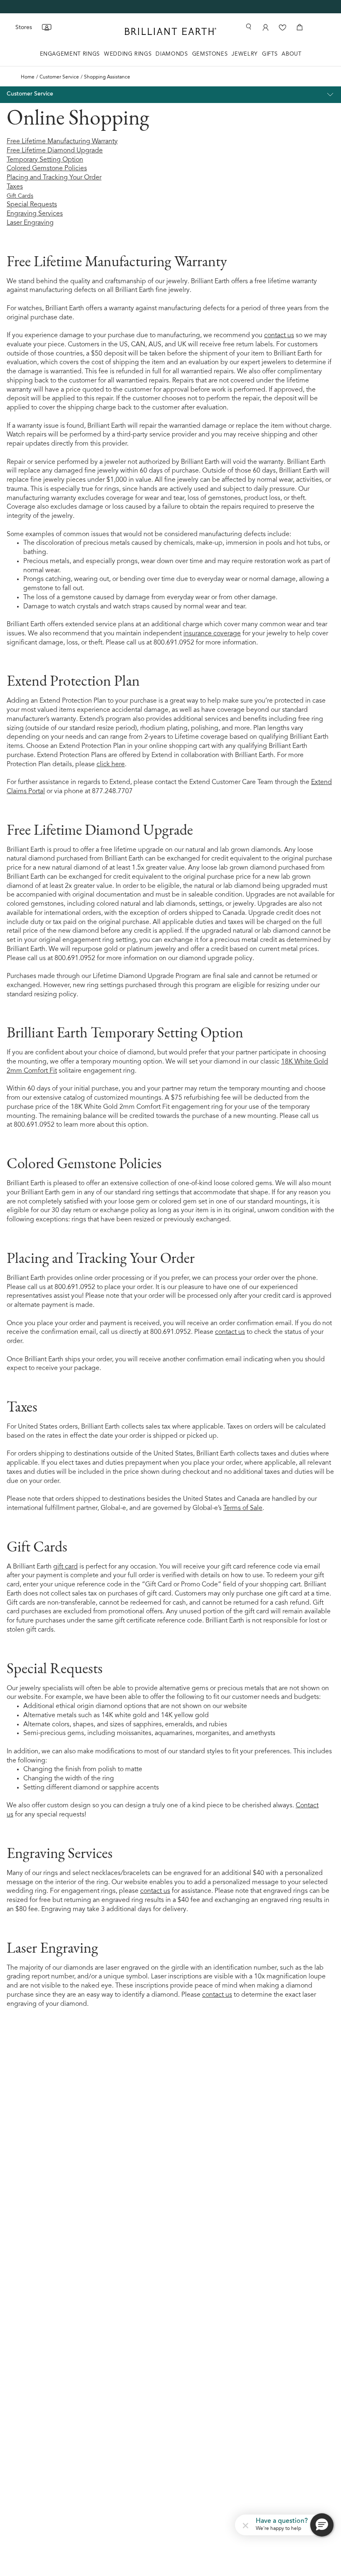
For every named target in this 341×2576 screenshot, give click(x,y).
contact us (279, 336)
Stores (24, 27)
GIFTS (270, 54)
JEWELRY (245, 54)
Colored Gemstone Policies (47, 169)
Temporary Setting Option (45, 160)
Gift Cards (20, 196)
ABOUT (291, 54)
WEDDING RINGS (128, 54)
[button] (245, 2525)
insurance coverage (212, 634)
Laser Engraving (30, 223)
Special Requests (32, 205)
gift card (65, 1567)
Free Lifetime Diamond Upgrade (55, 151)
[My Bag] (300, 27)
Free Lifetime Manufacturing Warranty (62, 142)
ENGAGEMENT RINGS (70, 54)
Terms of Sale (243, 1508)
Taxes (15, 187)
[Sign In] (265, 27)
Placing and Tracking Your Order (54, 178)
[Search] (248, 27)
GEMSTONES (210, 54)
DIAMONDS (172, 54)
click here (111, 765)
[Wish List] (283, 27)
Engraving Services (35, 214)
